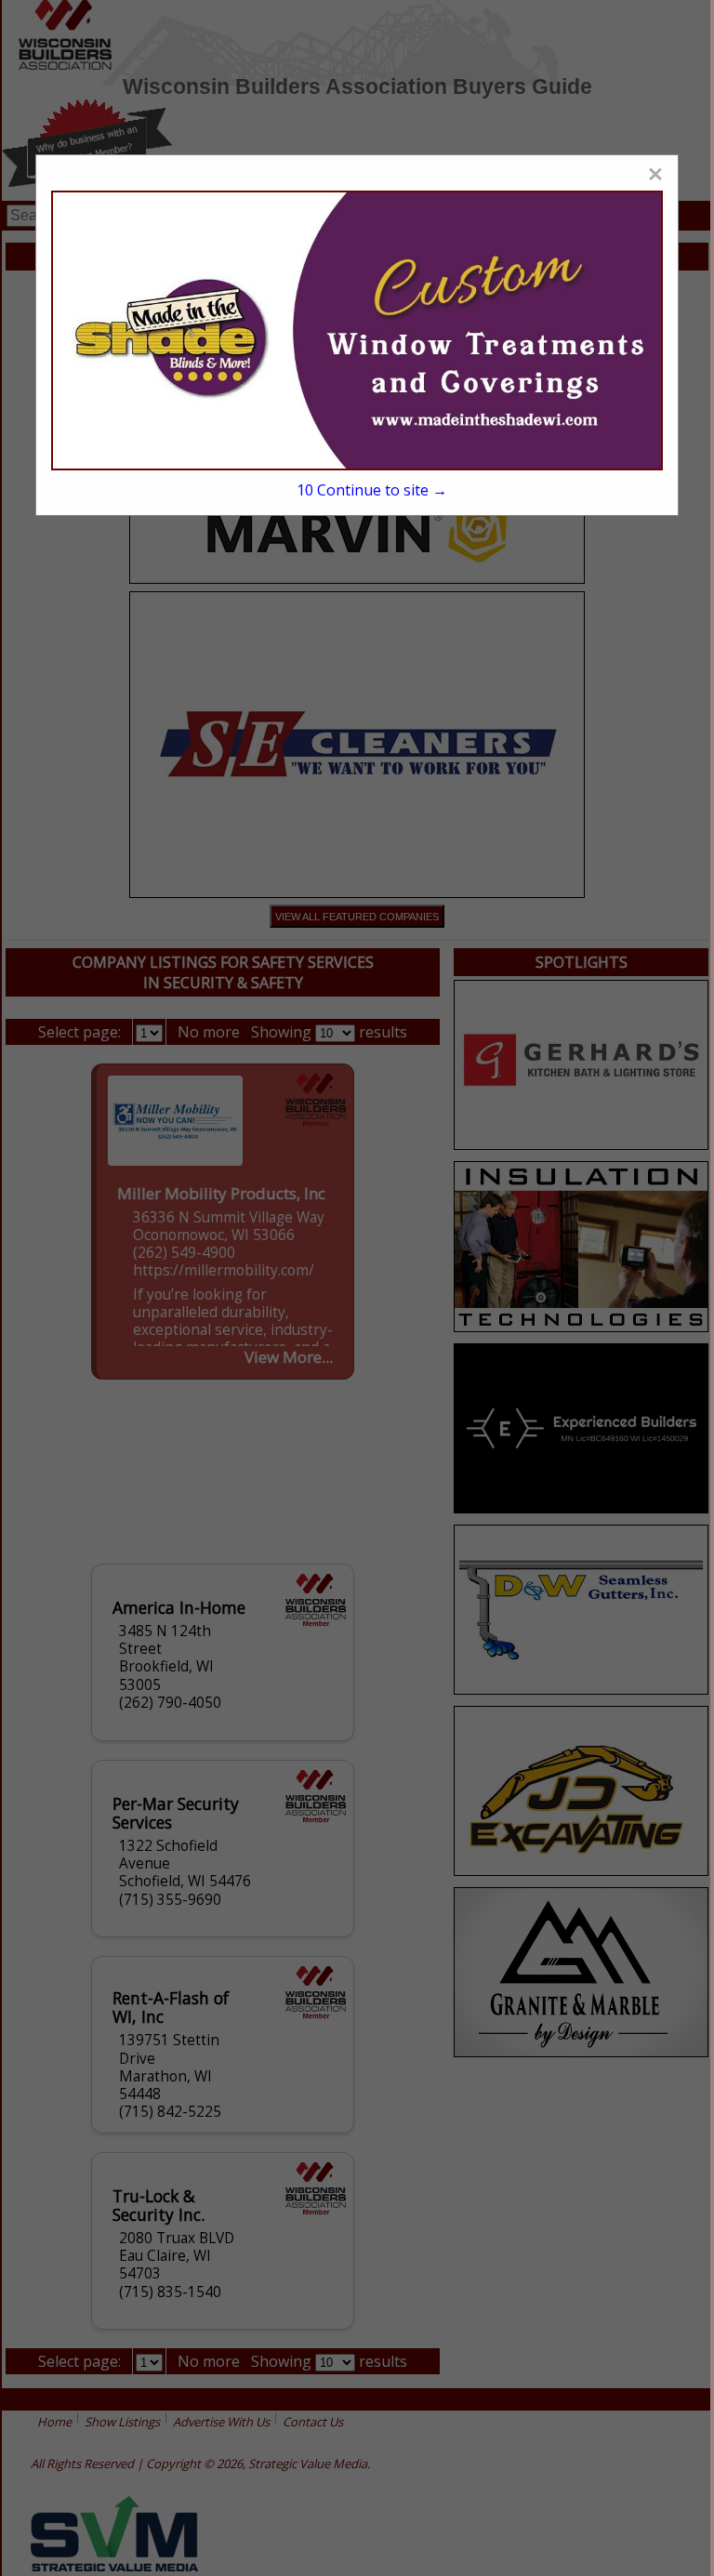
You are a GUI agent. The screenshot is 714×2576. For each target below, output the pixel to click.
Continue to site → (372, 490)
